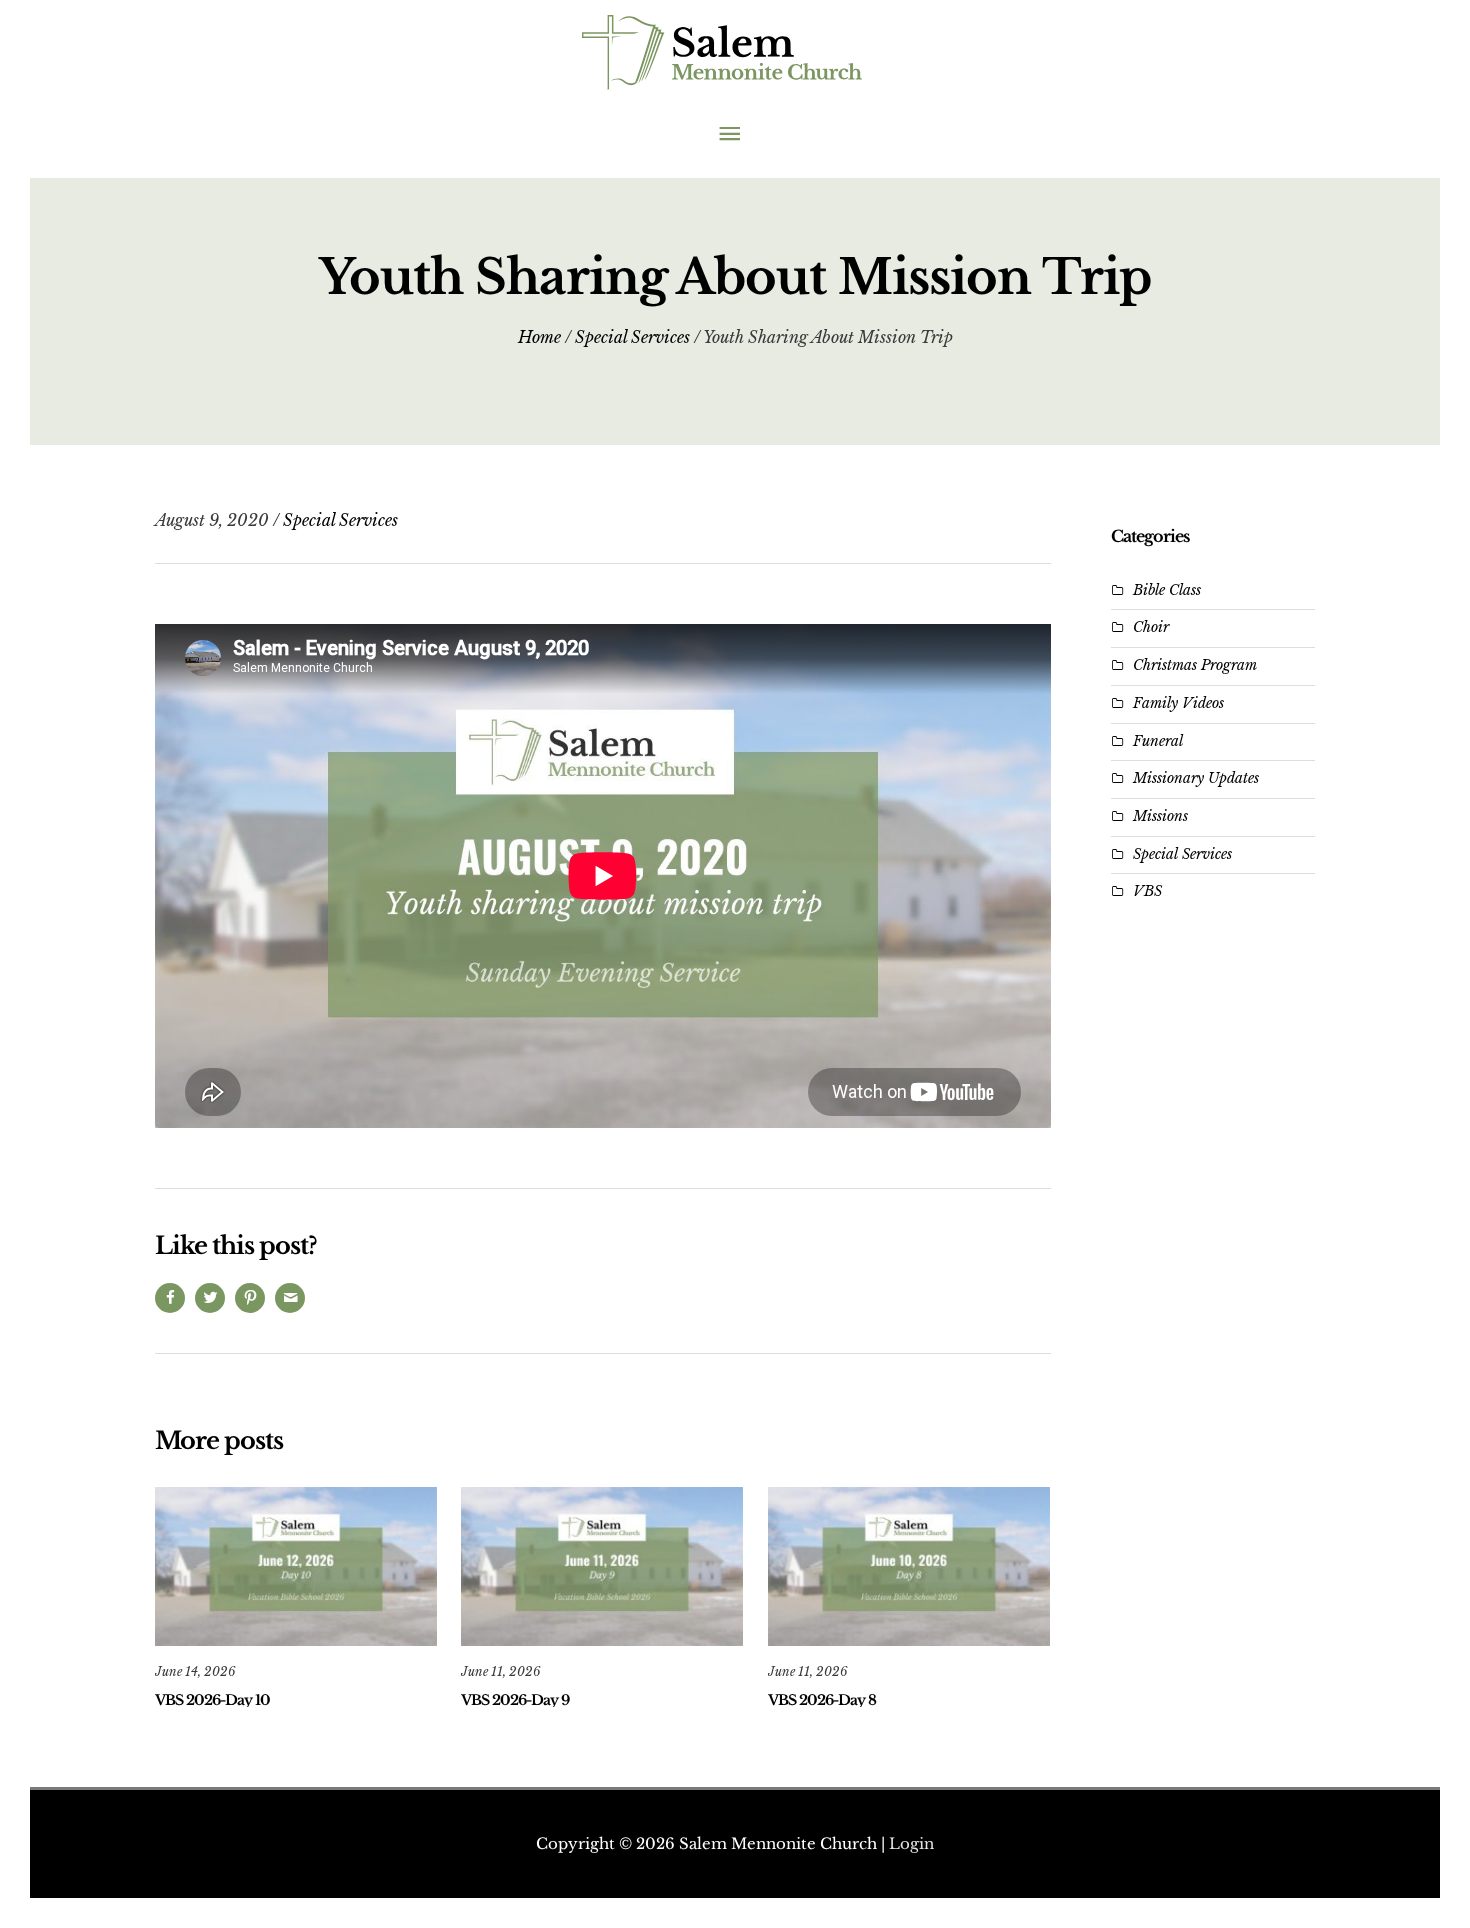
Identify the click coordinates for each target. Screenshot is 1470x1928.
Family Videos (1178, 703)
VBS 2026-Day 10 (212, 1700)
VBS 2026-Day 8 (822, 1700)
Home (539, 337)
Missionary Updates (1196, 778)
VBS (1147, 891)
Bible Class (1167, 590)
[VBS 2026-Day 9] (602, 1565)
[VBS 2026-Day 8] (909, 1565)
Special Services (632, 337)
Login (911, 1843)
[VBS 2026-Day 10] (296, 1565)
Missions (1160, 816)
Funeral (1158, 741)
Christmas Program (1195, 665)
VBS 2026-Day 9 (515, 1700)
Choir (1151, 627)
